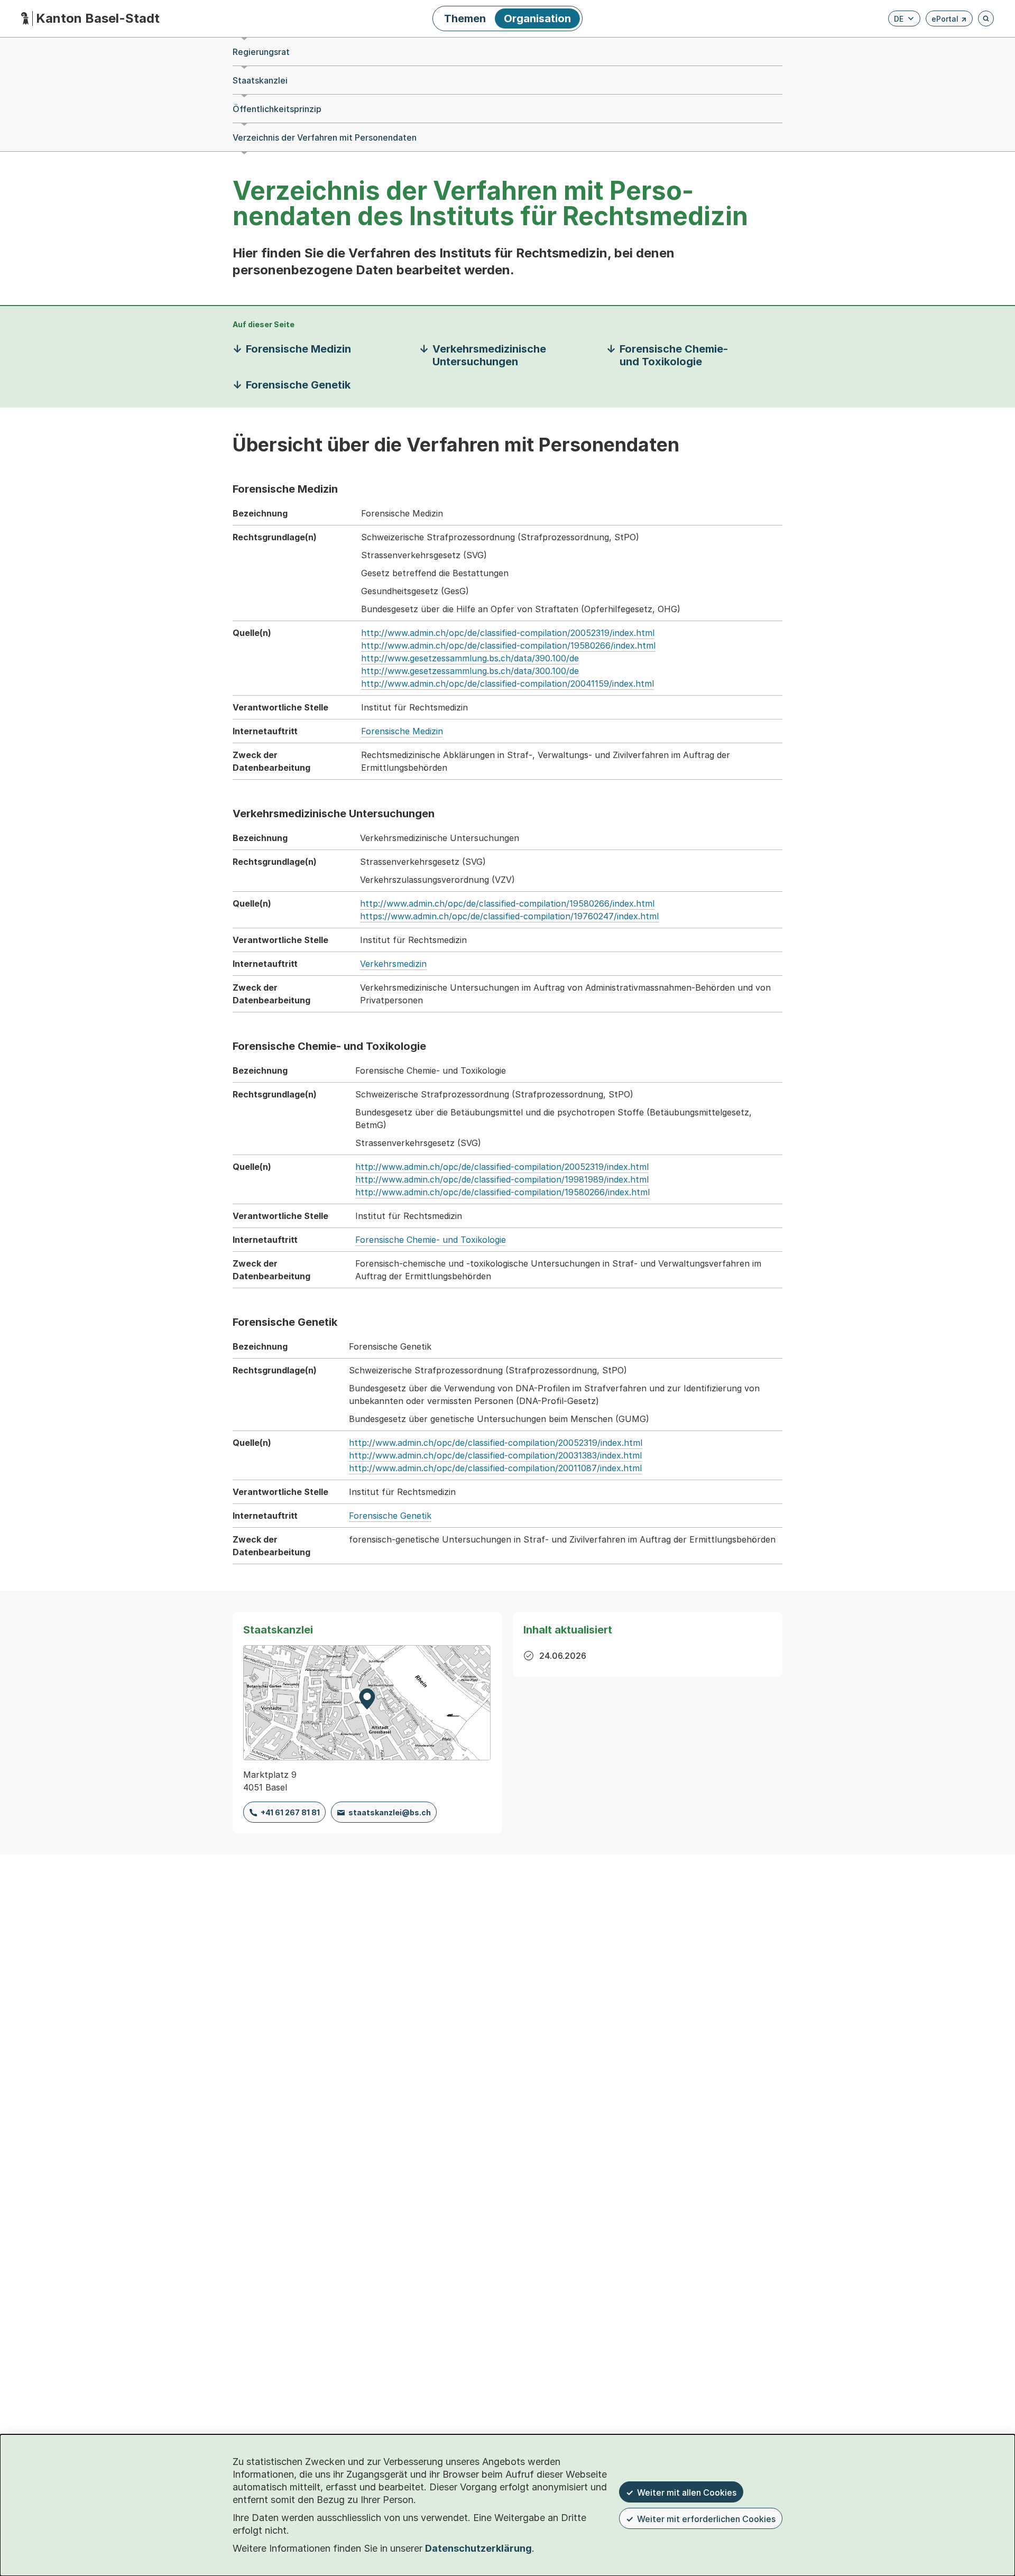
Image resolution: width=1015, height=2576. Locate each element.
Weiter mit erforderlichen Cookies (706, 2519)
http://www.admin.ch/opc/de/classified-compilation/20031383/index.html (495, 1455)
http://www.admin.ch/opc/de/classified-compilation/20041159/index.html (508, 684)
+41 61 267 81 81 (290, 1812)
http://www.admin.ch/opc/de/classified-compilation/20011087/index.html (495, 1468)
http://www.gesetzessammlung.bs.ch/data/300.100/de (470, 671)
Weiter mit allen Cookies (687, 2492)
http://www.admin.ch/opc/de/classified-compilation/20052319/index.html (508, 633)
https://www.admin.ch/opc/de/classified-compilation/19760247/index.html (509, 916)
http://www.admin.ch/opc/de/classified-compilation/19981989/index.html (502, 1179)
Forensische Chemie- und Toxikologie (431, 1240)
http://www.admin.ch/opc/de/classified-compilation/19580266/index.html (508, 645)
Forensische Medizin (402, 731)
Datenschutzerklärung (478, 2548)
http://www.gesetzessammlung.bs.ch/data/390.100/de (470, 658)
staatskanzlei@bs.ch (390, 1812)
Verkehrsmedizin (393, 964)
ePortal (949, 20)
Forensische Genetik (390, 1516)
